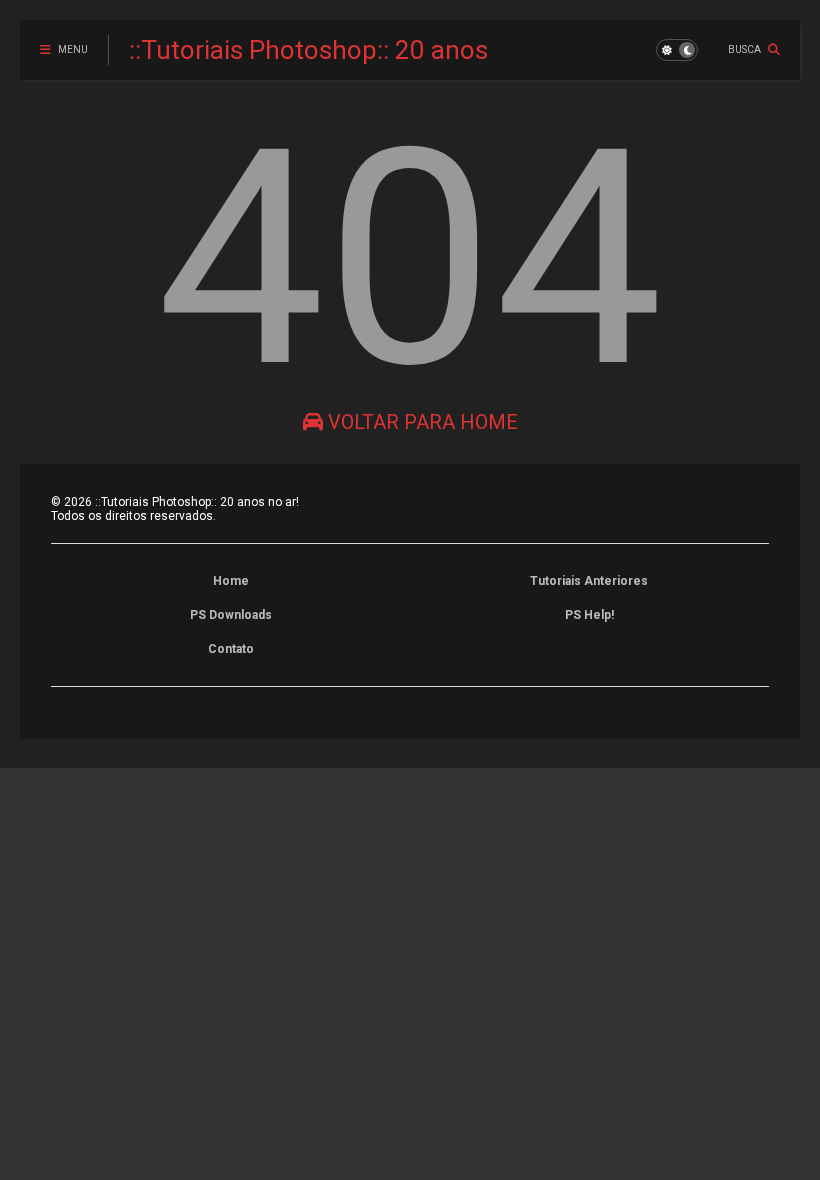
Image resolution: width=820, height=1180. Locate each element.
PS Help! (589, 615)
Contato (231, 649)
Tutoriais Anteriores (589, 581)
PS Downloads (231, 615)
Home (231, 581)
